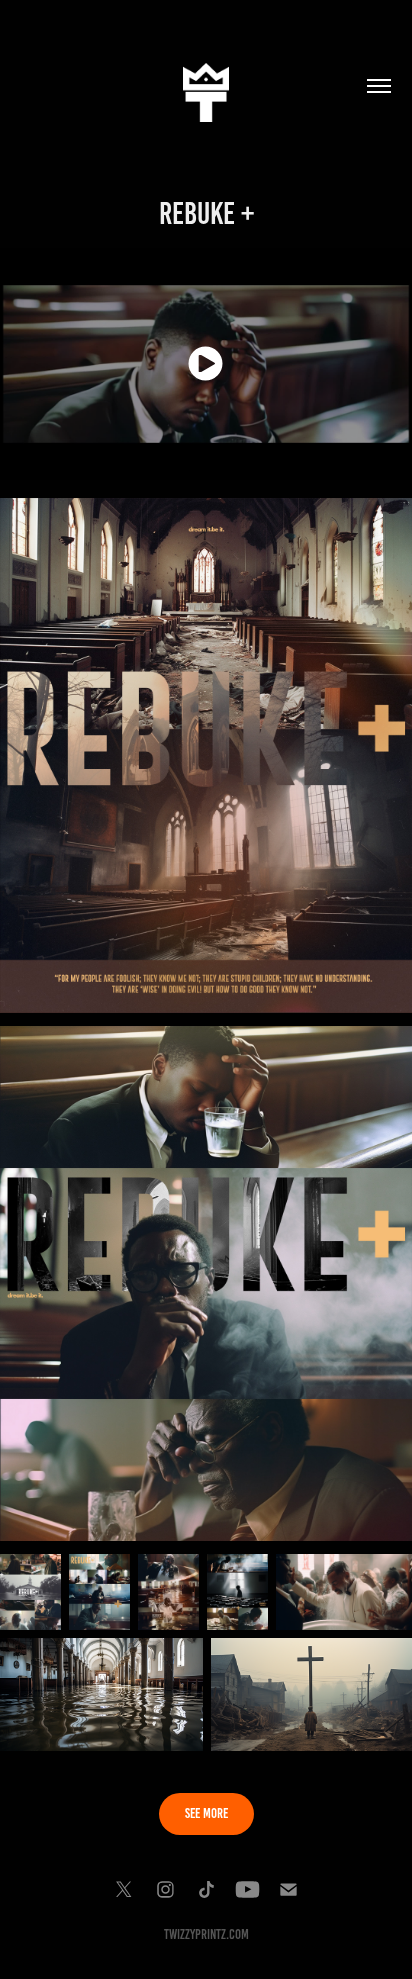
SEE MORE (206, 1813)
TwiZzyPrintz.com (206, 1934)
